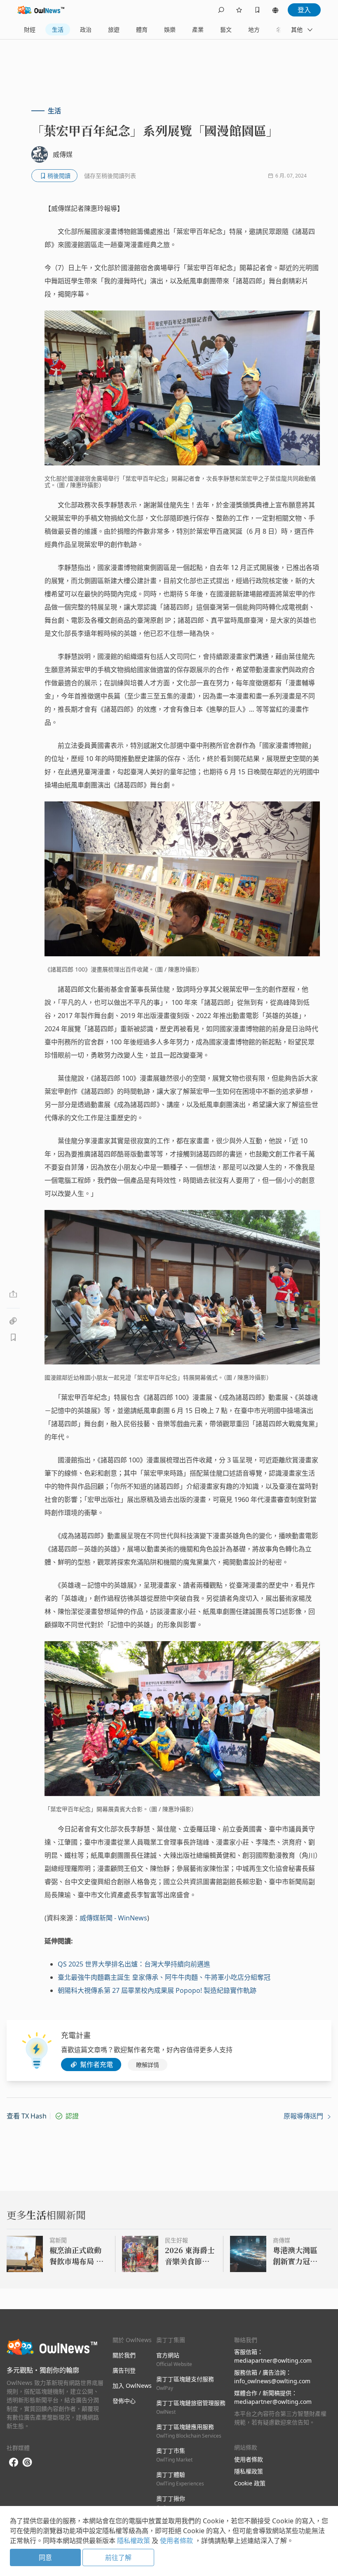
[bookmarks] (257, 10)
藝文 (226, 29)
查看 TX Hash (27, 2116)
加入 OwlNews (132, 2386)
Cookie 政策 (250, 2483)
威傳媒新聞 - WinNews (113, 1918)
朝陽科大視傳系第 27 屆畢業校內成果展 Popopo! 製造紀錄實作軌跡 (157, 1990)
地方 (254, 29)
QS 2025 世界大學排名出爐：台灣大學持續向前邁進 (134, 1964)
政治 (86, 29)
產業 (198, 29)
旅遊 (114, 29)
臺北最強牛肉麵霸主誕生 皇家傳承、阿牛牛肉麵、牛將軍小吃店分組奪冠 (164, 1977)
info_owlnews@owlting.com (272, 2381)
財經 (30, 29)
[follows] (239, 10)
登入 (304, 10)
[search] (221, 10)
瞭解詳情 (148, 2065)
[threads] (27, 2462)
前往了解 (118, 2557)
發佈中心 (124, 2401)
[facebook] (14, 2463)
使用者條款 (249, 2459)
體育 (142, 29)
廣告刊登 (124, 2370)
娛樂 (170, 29)
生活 (58, 29)
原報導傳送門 (304, 2116)
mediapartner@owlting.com (273, 2360)
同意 (45, 2557)
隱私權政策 (249, 2471)
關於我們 (124, 2355)
